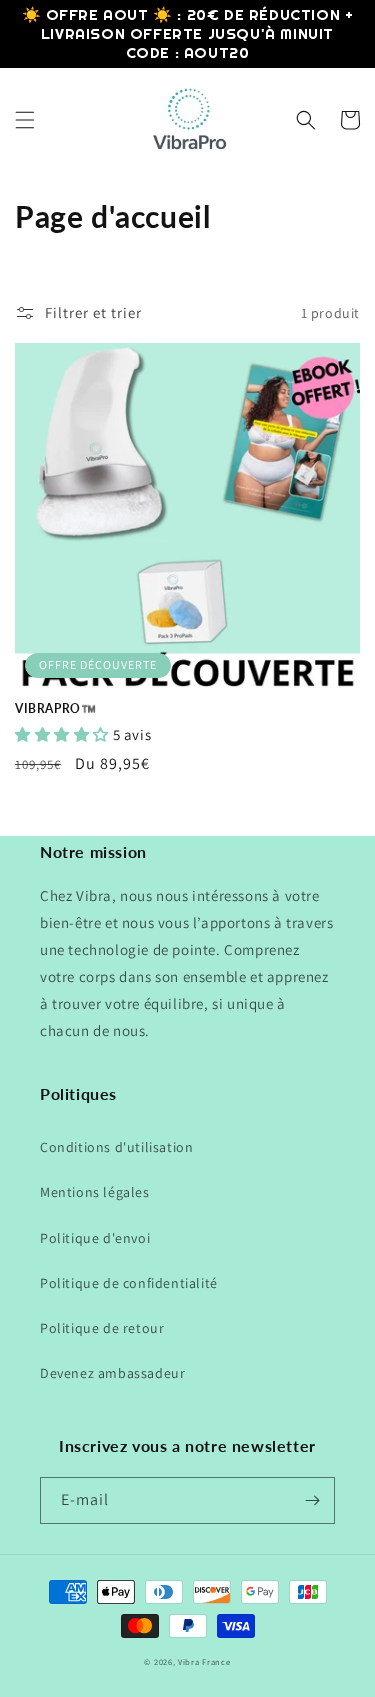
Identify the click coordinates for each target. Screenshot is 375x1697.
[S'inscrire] (312, 1500)
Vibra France (204, 1661)
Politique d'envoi (95, 1238)
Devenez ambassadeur (112, 1373)
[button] (25, 120)
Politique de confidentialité (129, 1283)
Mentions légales (95, 1192)
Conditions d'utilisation (116, 1147)
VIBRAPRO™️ (55, 708)
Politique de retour (102, 1328)
